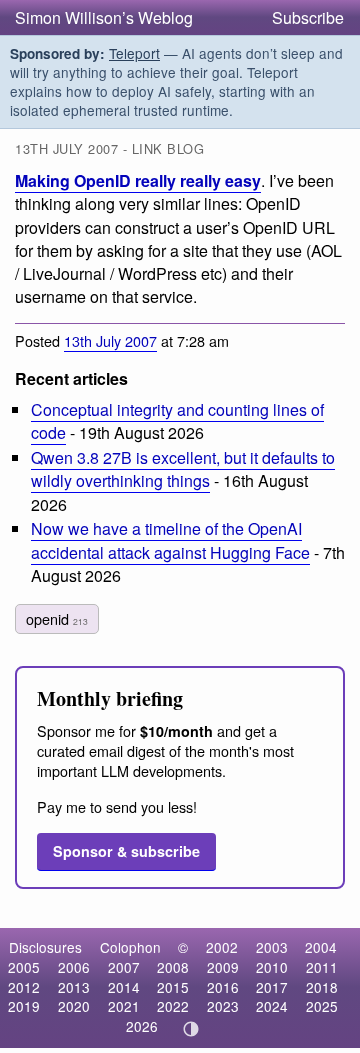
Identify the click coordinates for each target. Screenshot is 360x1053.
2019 (24, 1006)
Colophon (130, 947)
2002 (222, 947)
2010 (272, 967)
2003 (272, 947)
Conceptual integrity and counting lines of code (177, 421)
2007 (124, 967)
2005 (24, 967)
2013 (74, 987)
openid (57, 618)
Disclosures (45, 947)
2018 (322, 987)
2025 (322, 1006)
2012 (24, 987)
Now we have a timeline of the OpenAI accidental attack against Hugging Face (170, 540)
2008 (173, 967)
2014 (124, 987)
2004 (321, 947)
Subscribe (308, 17)
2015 (173, 987)
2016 (223, 987)
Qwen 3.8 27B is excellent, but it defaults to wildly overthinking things (183, 469)
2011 (322, 967)
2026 (142, 1026)
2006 (74, 967)
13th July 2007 (110, 340)
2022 (173, 1006)
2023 (223, 1006)
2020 (74, 1006)
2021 (124, 1006)
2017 (272, 987)
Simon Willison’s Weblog (104, 17)
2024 (272, 1006)
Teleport (134, 53)
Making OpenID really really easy (138, 180)
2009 (223, 967)
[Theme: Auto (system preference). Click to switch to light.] (191, 1029)
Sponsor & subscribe (126, 851)
